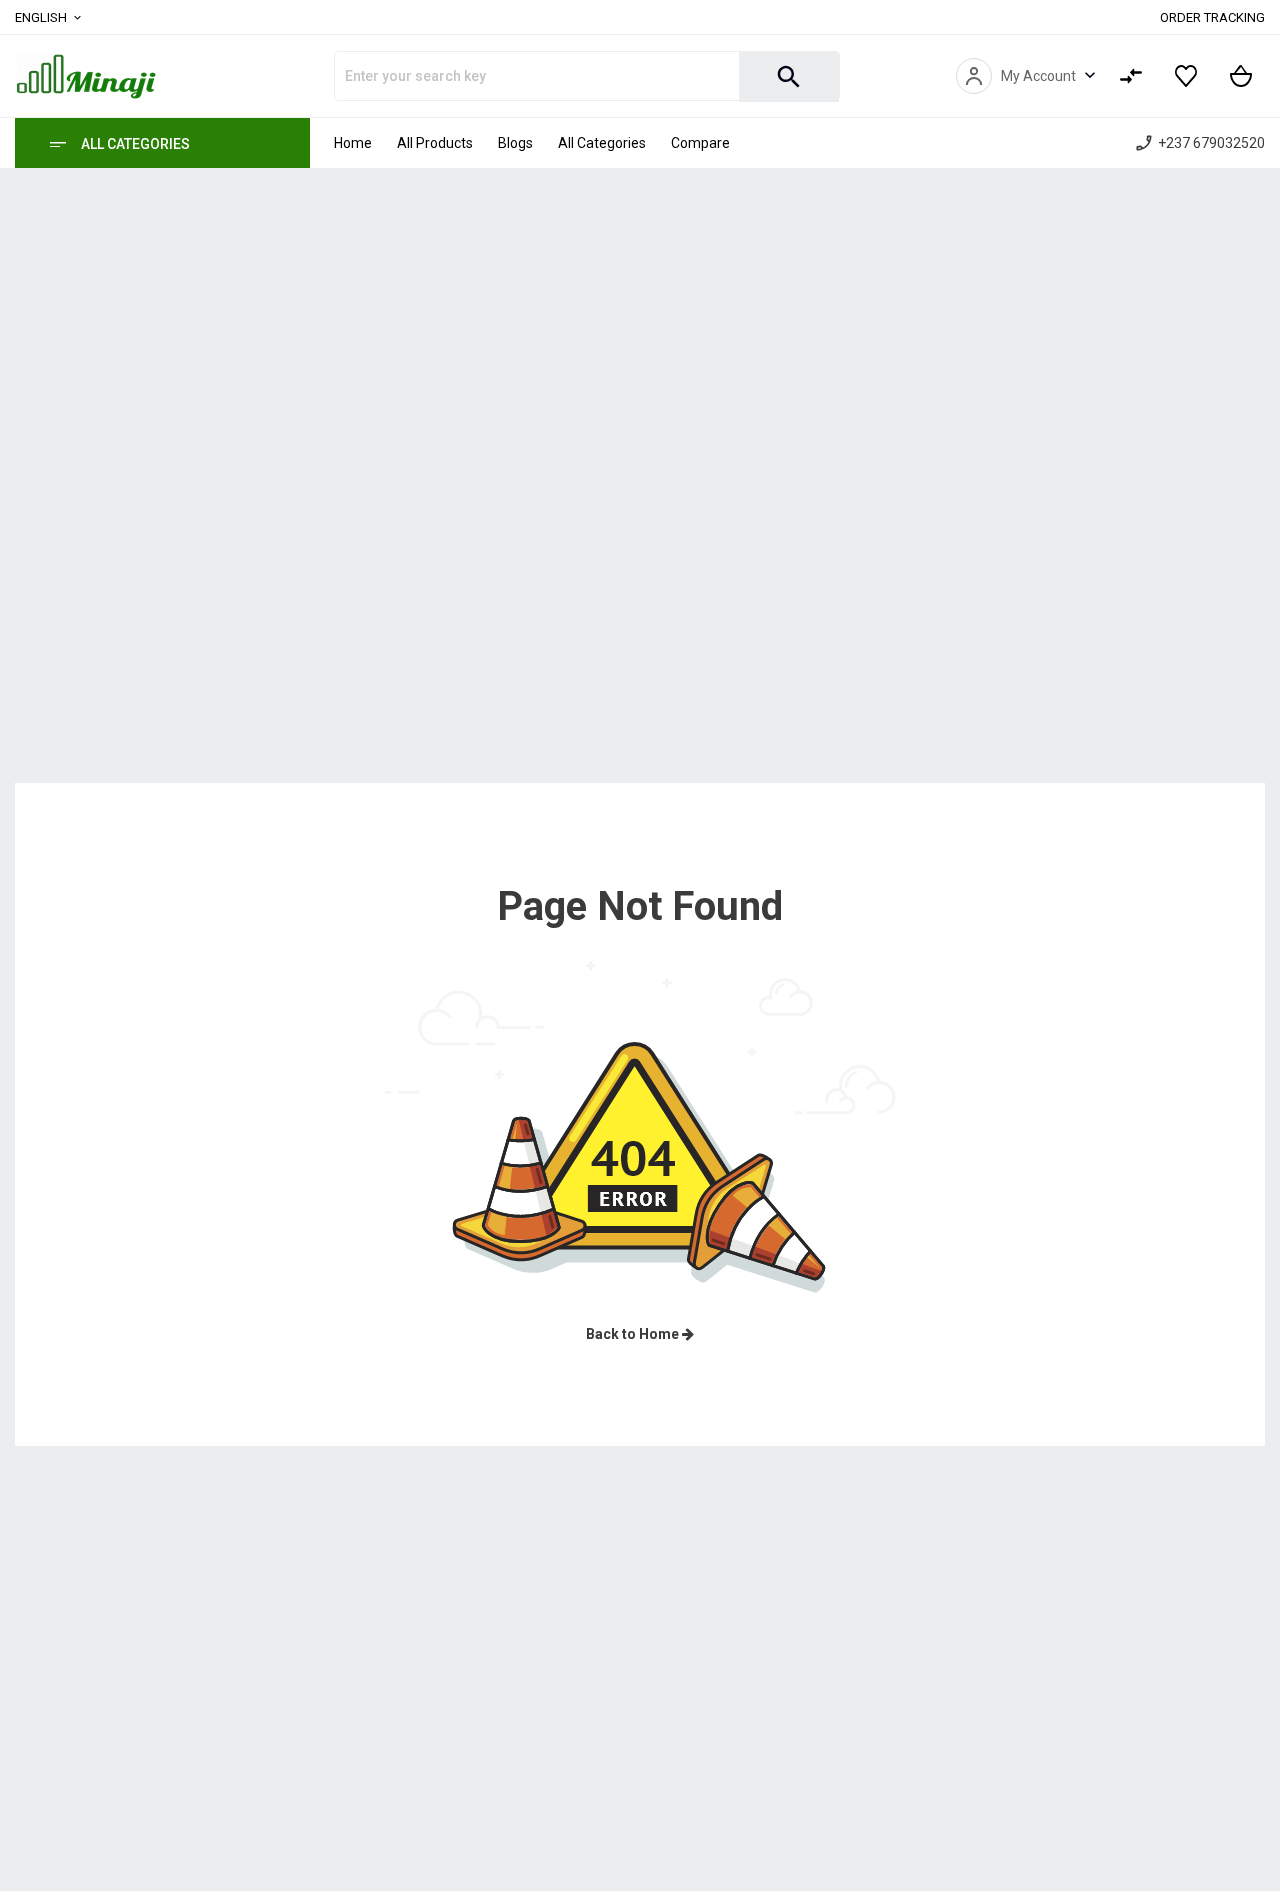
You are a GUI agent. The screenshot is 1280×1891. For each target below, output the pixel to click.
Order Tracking (1212, 17)
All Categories (135, 144)
